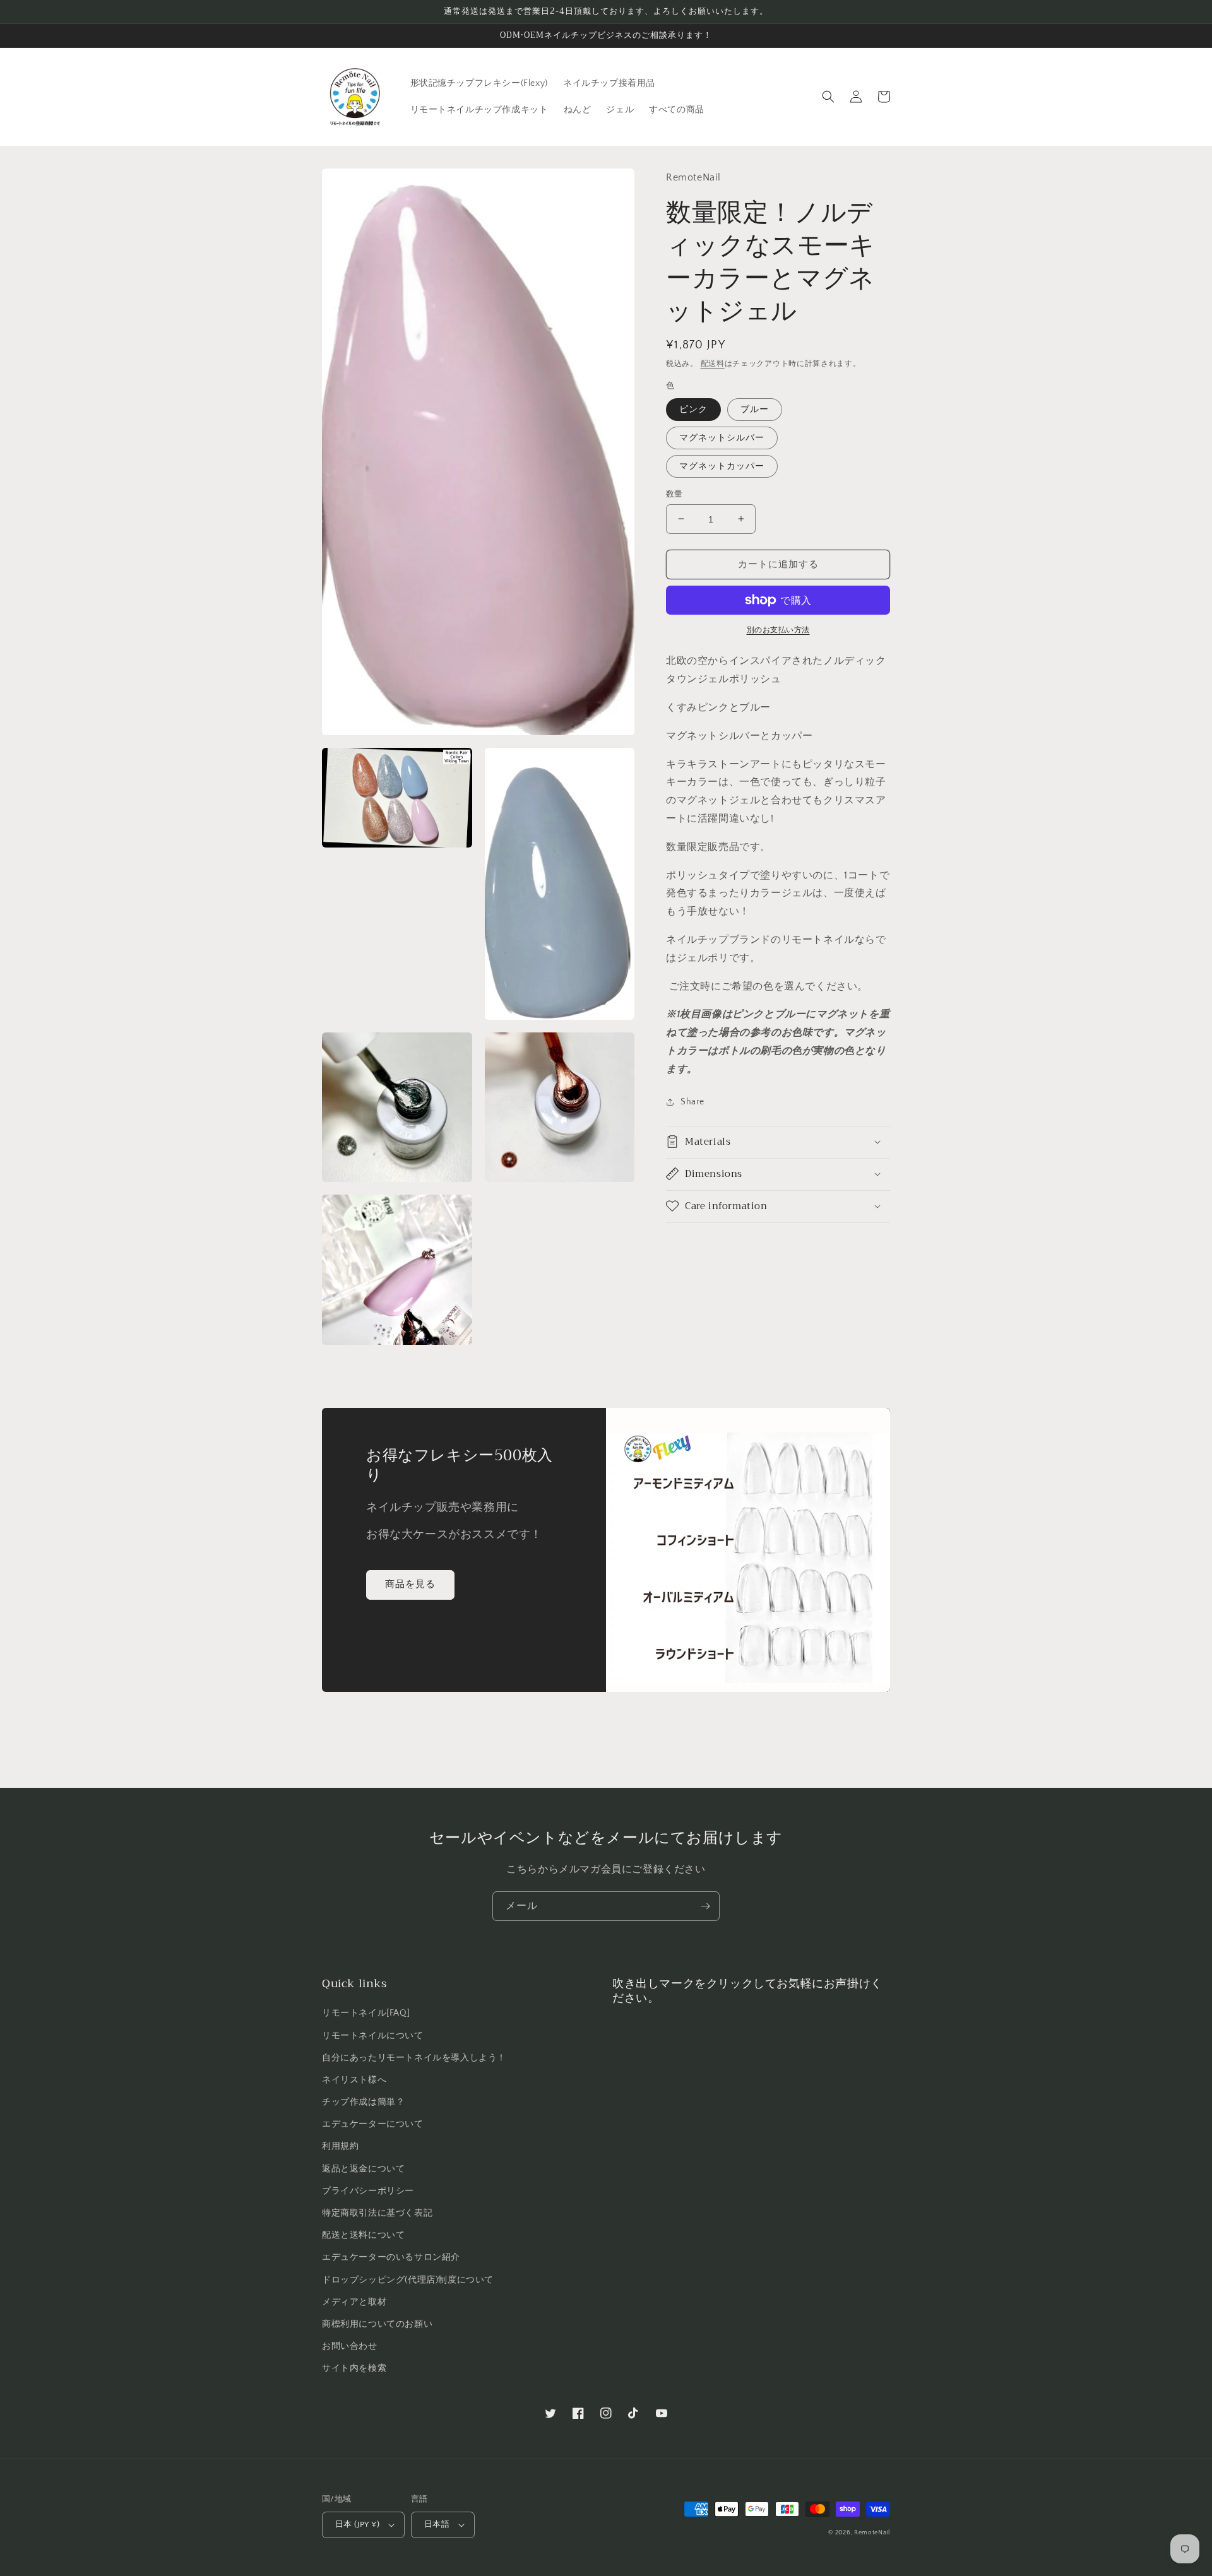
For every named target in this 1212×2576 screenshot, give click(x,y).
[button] (828, 97)
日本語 (437, 2524)
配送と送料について (363, 2235)
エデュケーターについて (373, 2124)
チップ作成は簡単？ (363, 2102)
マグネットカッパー (722, 466)
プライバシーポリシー (368, 2191)
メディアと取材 (354, 2302)
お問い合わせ (350, 2346)
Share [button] (692, 1101)
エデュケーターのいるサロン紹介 (391, 2257)
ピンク (693, 409)
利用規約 (340, 2146)
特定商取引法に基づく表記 (377, 2213)
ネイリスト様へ (354, 2080)
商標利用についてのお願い (377, 2324)
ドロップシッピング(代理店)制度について (408, 2280)
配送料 (713, 364)
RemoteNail (872, 2533)
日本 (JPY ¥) (357, 2524)
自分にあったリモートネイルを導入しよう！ (414, 2058)
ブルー (755, 409)
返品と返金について (363, 2169)
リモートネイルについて (373, 2036)
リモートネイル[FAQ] (366, 2013)
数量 (674, 493)
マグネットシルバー (722, 437)
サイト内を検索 (354, 2368)
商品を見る (410, 1584)
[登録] (705, 1906)
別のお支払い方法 (778, 630)
